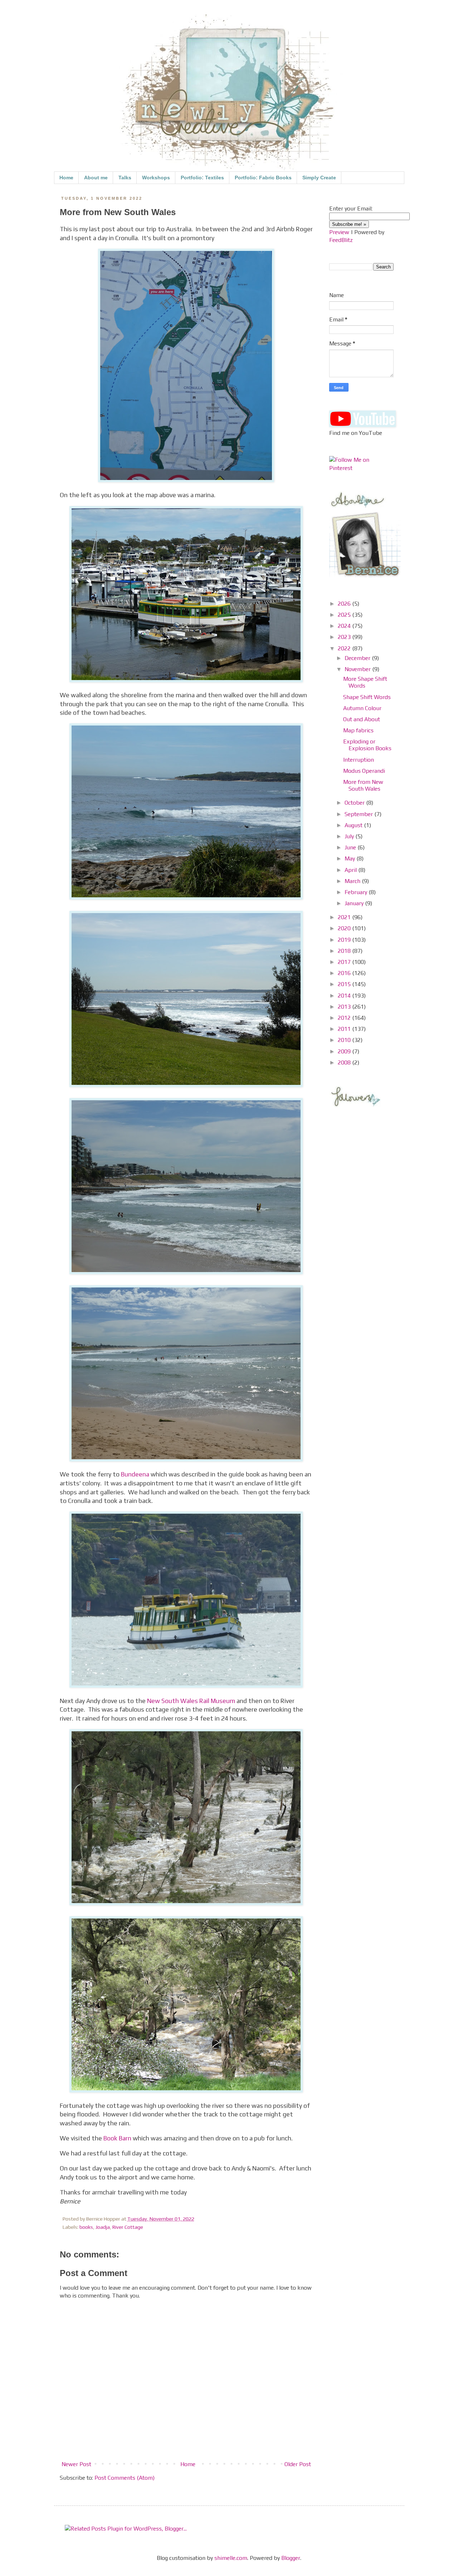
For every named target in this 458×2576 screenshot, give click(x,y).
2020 (345, 928)
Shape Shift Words (367, 697)
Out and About (362, 719)
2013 (345, 1007)
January (355, 903)
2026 (345, 604)
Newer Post (76, 2464)
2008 (345, 1063)
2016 (345, 973)
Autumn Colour (362, 708)
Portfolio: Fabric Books (263, 178)
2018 (345, 951)
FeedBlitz (341, 240)
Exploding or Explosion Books (367, 745)
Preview (339, 232)
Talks (125, 178)
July (350, 836)
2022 (345, 648)
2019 (345, 940)
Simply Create (319, 178)
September (359, 814)
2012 (345, 1018)
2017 (345, 962)
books (86, 2227)
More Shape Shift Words (365, 682)
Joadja (103, 2227)
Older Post (298, 2464)
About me (96, 178)
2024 (345, 626)
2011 (345, 1029)
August (354, 825)
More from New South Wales (363, 785)
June (351, 847)
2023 (345, 637)
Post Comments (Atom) (125, 2478)
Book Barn (117, 2138)
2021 (345, 917)
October (355, 803)
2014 (345, 996)
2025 (345, 615)
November (358, 669)
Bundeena (135, 1474)
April (351, 870)
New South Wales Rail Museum (191, 1701)
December (358, 658)
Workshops (156, 178)
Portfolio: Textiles (202, 178)
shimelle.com (231, 2558)
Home (66, 178)
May (350, 858)
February (357, 892)
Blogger (291, 2558)
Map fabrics (358, 730)
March (353, 881)
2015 (345, 984)
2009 (345, 1051)
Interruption (359, 760)
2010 (345, 1040)
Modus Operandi (364, 771)
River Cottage (128, 2227)
